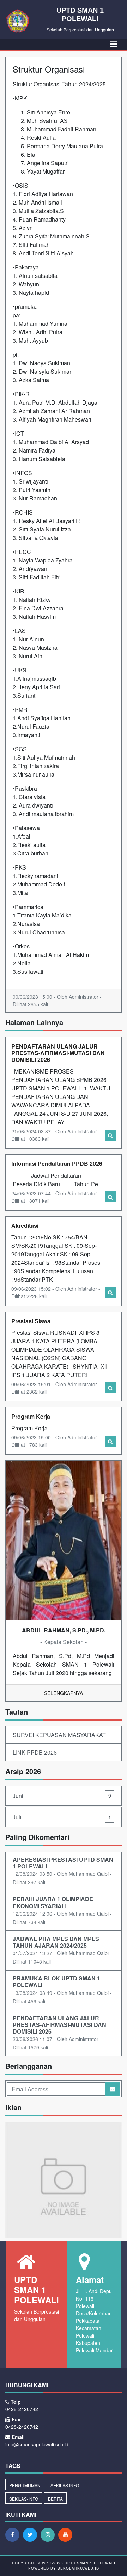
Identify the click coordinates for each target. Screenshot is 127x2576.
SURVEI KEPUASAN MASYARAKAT (59, 1735)
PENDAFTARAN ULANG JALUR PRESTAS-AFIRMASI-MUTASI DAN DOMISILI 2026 (58, 1053)
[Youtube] (67, 2534)
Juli (62, 1817)
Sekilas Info (65, 2485)
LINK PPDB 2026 (35, 1752)
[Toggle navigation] (114, 44)
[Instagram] (49, 2534)
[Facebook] (14, 2534)
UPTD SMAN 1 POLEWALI (89, 2563)
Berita (55, 2499)
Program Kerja (31, 1416)
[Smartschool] (64, 2180)
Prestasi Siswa (31, 1321)
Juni (62, 1796)
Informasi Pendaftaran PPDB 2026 (57, 1163)
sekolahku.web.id (78, 2568)
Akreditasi (25, 1225)
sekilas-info (24, 2499)
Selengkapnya (64, 1693)
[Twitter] (32, 2534)
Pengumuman (25, 2485)
